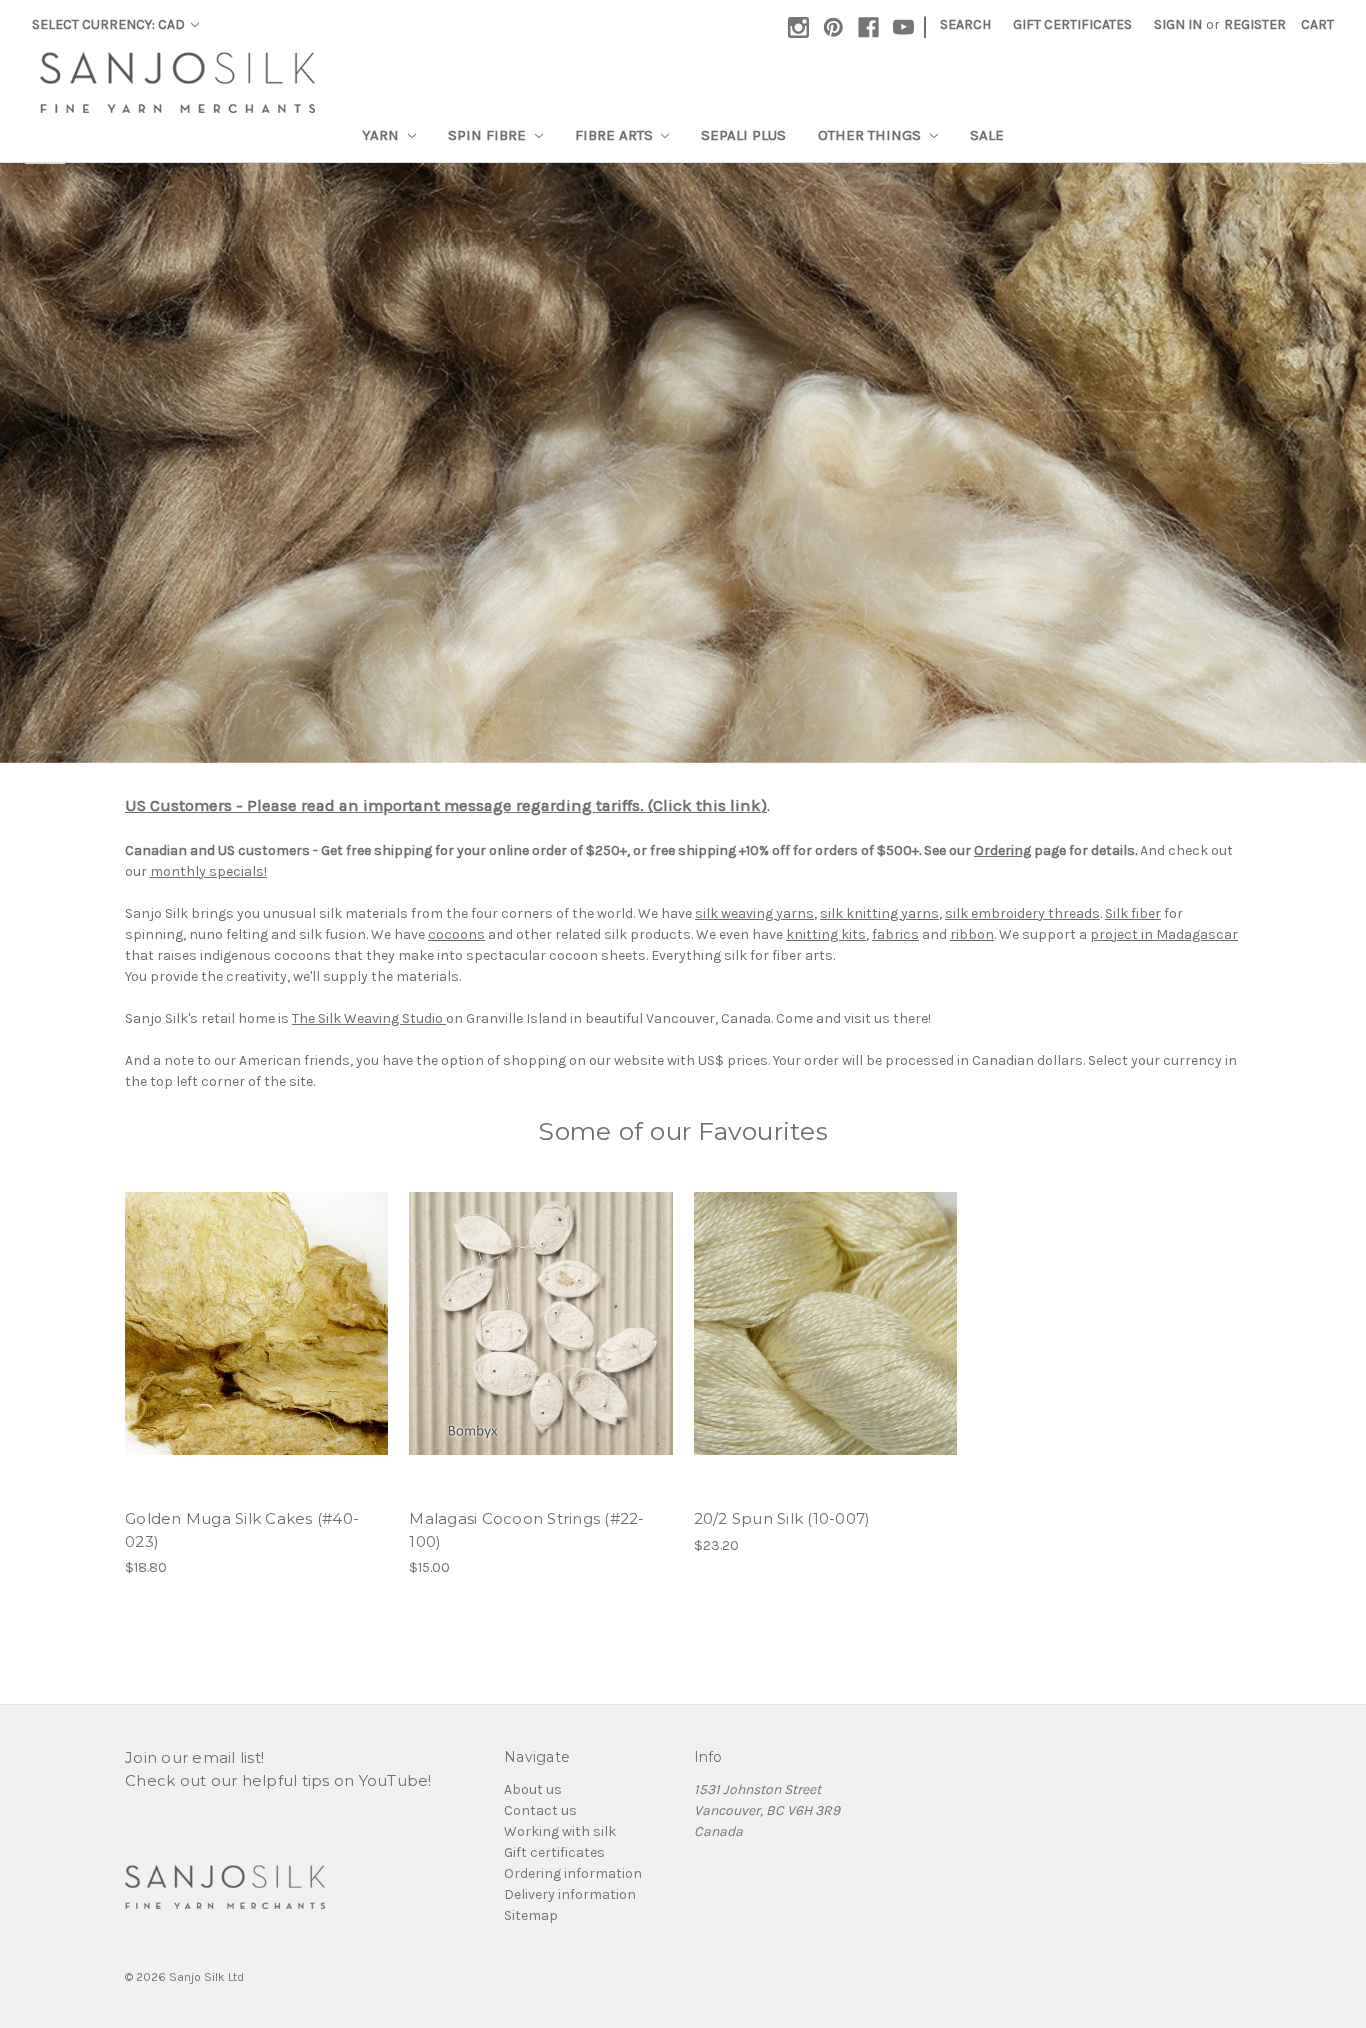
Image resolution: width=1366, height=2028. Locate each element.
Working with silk (560, 1831)
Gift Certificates (1072, 24)
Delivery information (570, 1894)
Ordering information (573, 1873)
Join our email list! (194, 1757)
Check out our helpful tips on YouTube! (278, 1780)
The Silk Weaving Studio (369, 1018)
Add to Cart (256, 1324)
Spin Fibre (489, 135)
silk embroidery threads (1022, 913)
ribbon (972, 934)
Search (965, 24)
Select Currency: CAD (110, 24)
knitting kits (826, 934)
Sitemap (531, 1915)
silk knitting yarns (879, 913)
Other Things (871, 135)
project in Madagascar (1164, 934)
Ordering (1002, 850)
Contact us (540, 1810)
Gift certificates (554, 1852)
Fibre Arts (616, 135)
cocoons (456, 934)
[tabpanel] (683, 463)
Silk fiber (1133, 913)
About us (533, 1789)
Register (1255, 24)
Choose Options (541, 1324)
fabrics (895, 934)
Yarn (382, 135)
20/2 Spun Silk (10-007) (782, 1518)
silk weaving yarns (754, 913)
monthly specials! (208, 871)
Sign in (1178, 24)
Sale (987, 135)
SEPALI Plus (743, 135)
